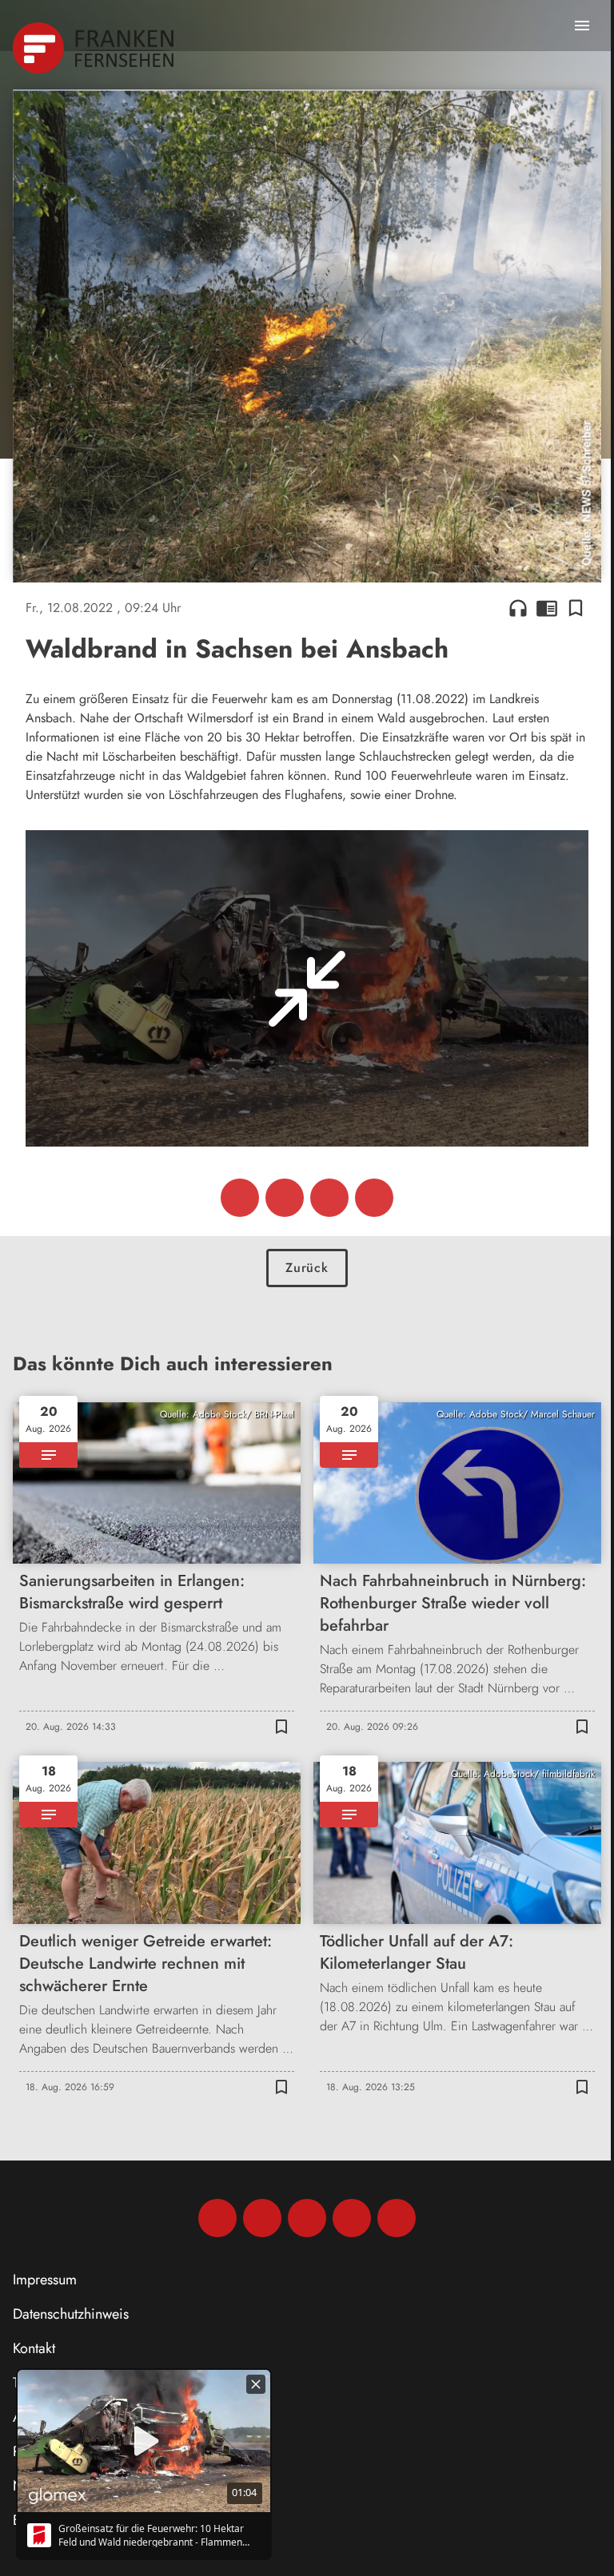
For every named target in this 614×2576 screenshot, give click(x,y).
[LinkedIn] (352, 2218)
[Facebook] (217, 2218)
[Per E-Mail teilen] (374, 1198)
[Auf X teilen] (285, 1198)
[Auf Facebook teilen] (240, 1198)
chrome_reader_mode (547, 608)
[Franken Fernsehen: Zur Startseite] (95, 48)
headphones (518, 608)
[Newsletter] (397, 2218)
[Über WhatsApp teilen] (329, 1198)
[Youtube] (307, 2218)
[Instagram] (262, 2218)
